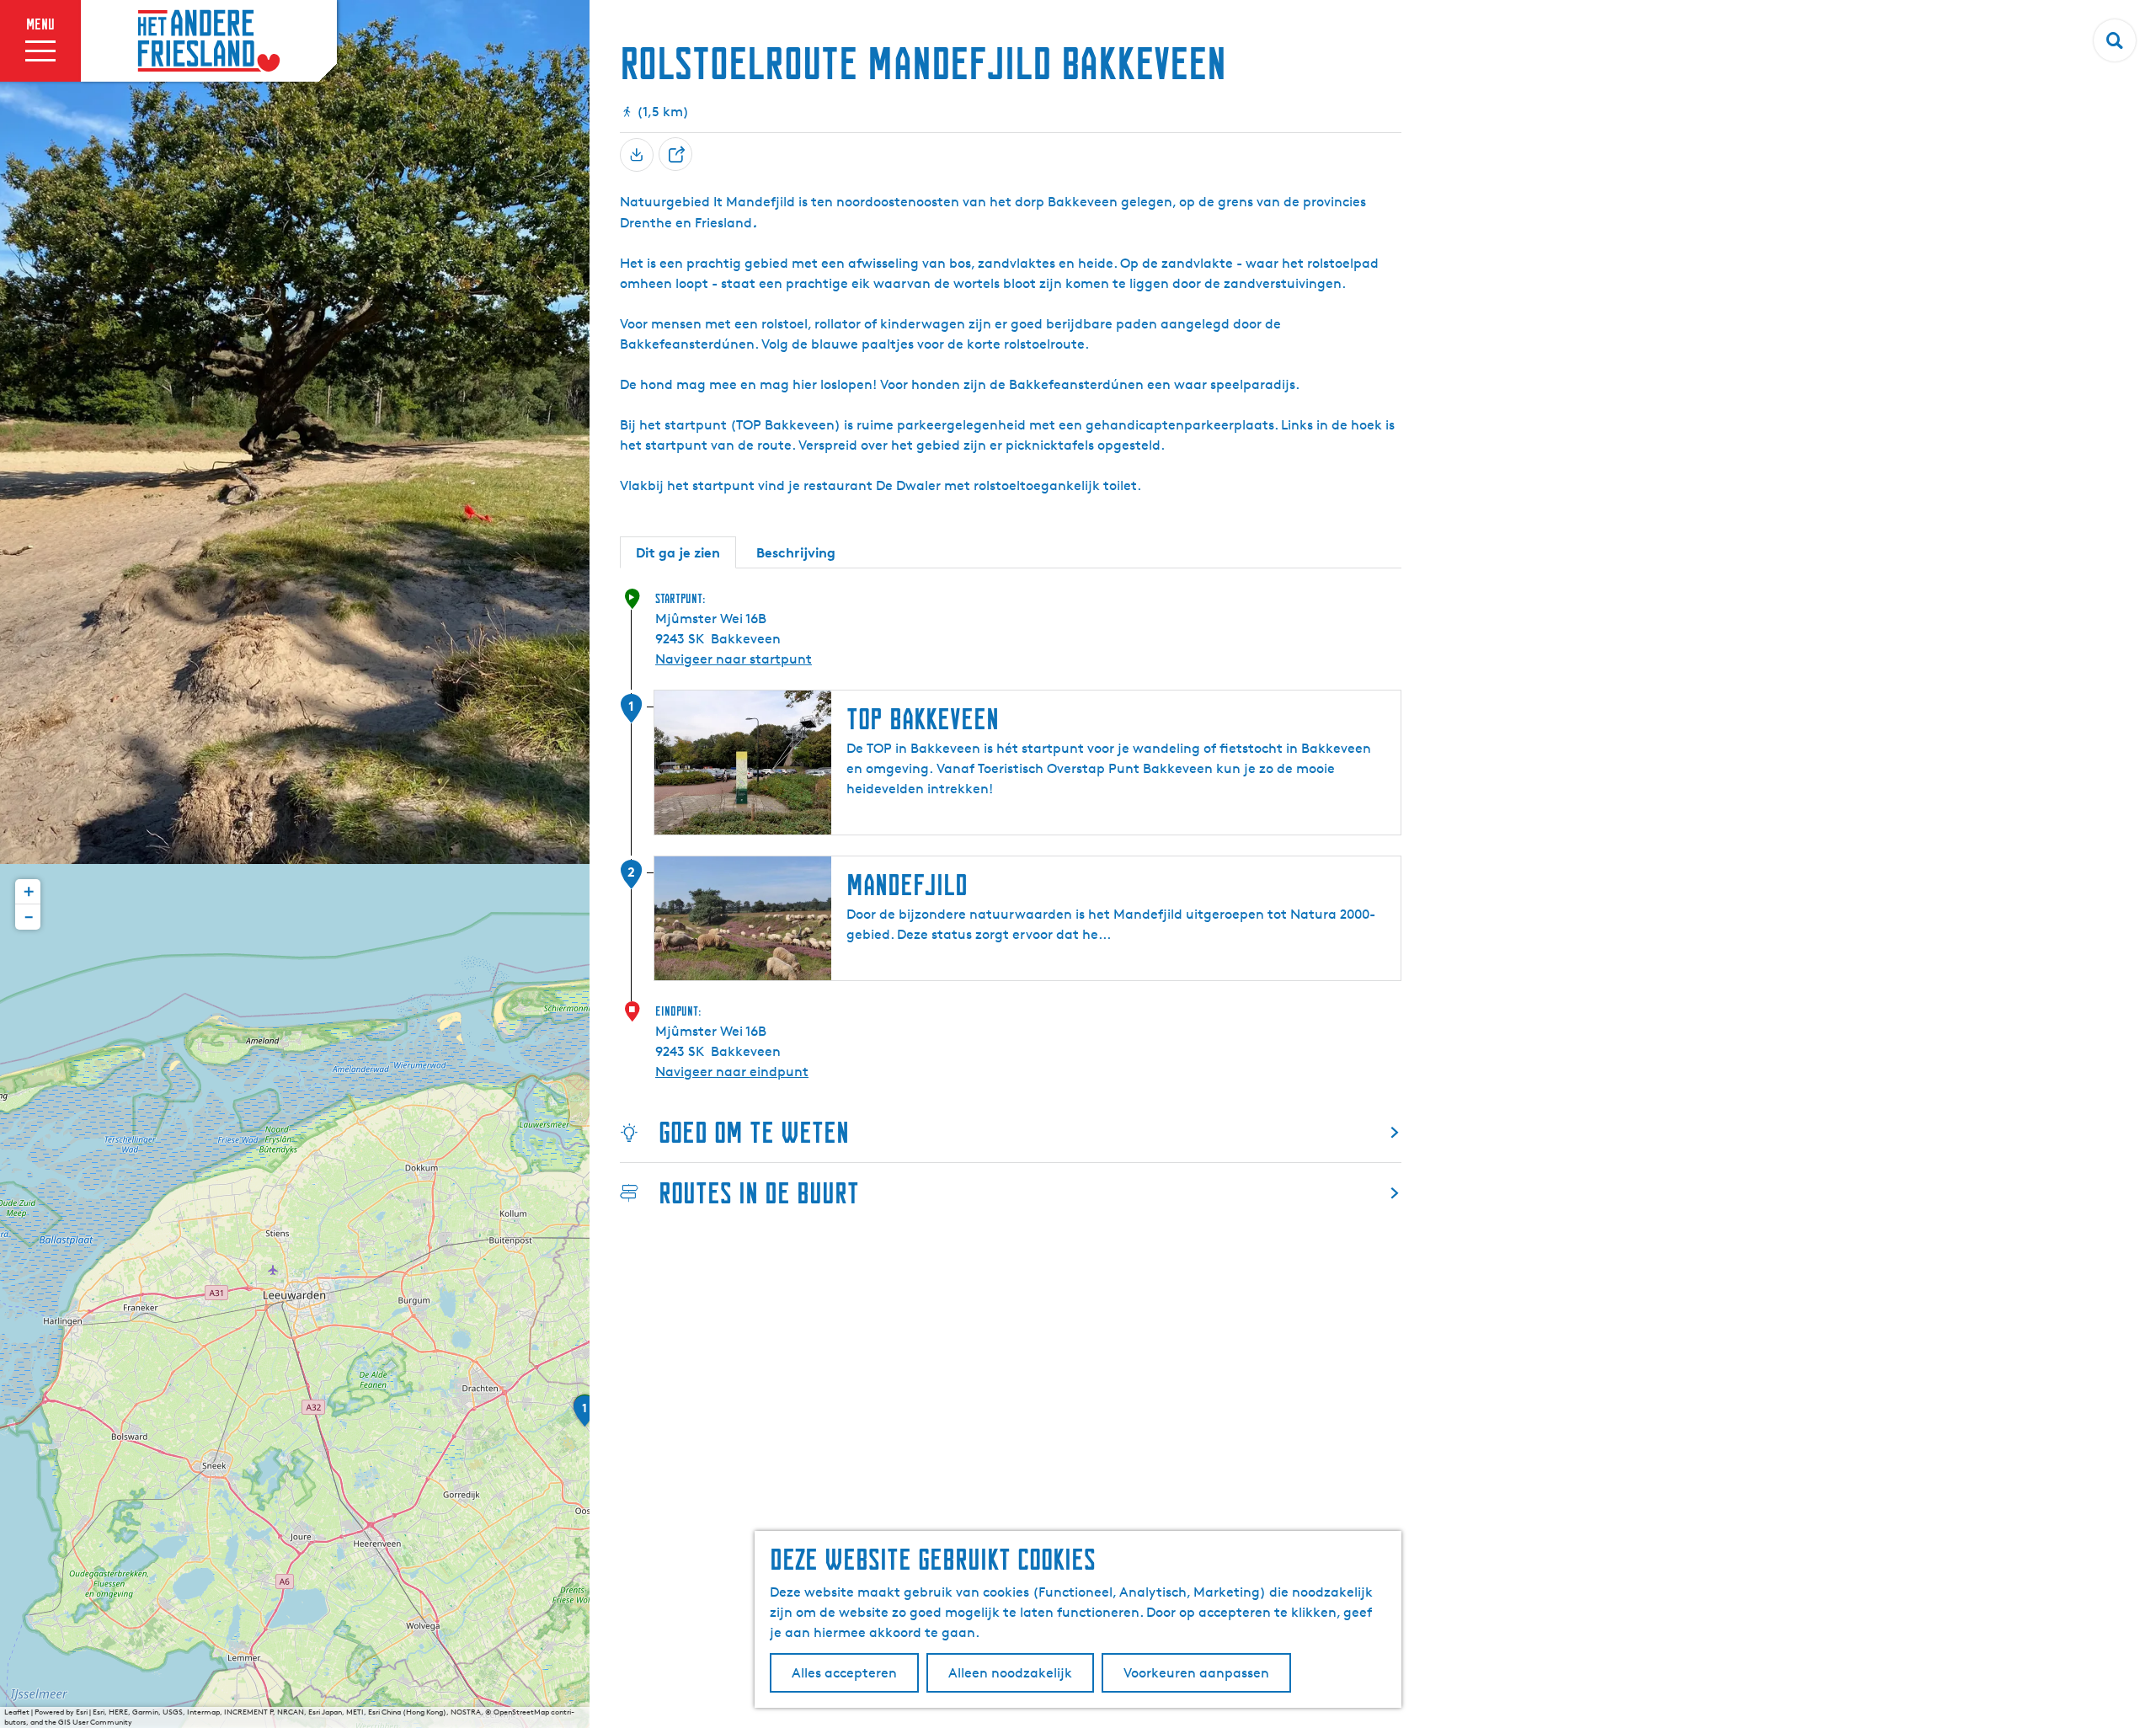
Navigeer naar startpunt (734, 659)
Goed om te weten (754, 1132)
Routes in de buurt (759, 1193)
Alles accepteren (844, 1673)
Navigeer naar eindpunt (732, 1072)
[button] (584, 1416)
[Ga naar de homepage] (209, 41)
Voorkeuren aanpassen (1196, 1673)
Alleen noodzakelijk (1010, 1673)
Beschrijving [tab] (796, 552)
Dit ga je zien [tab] (678, 552)
